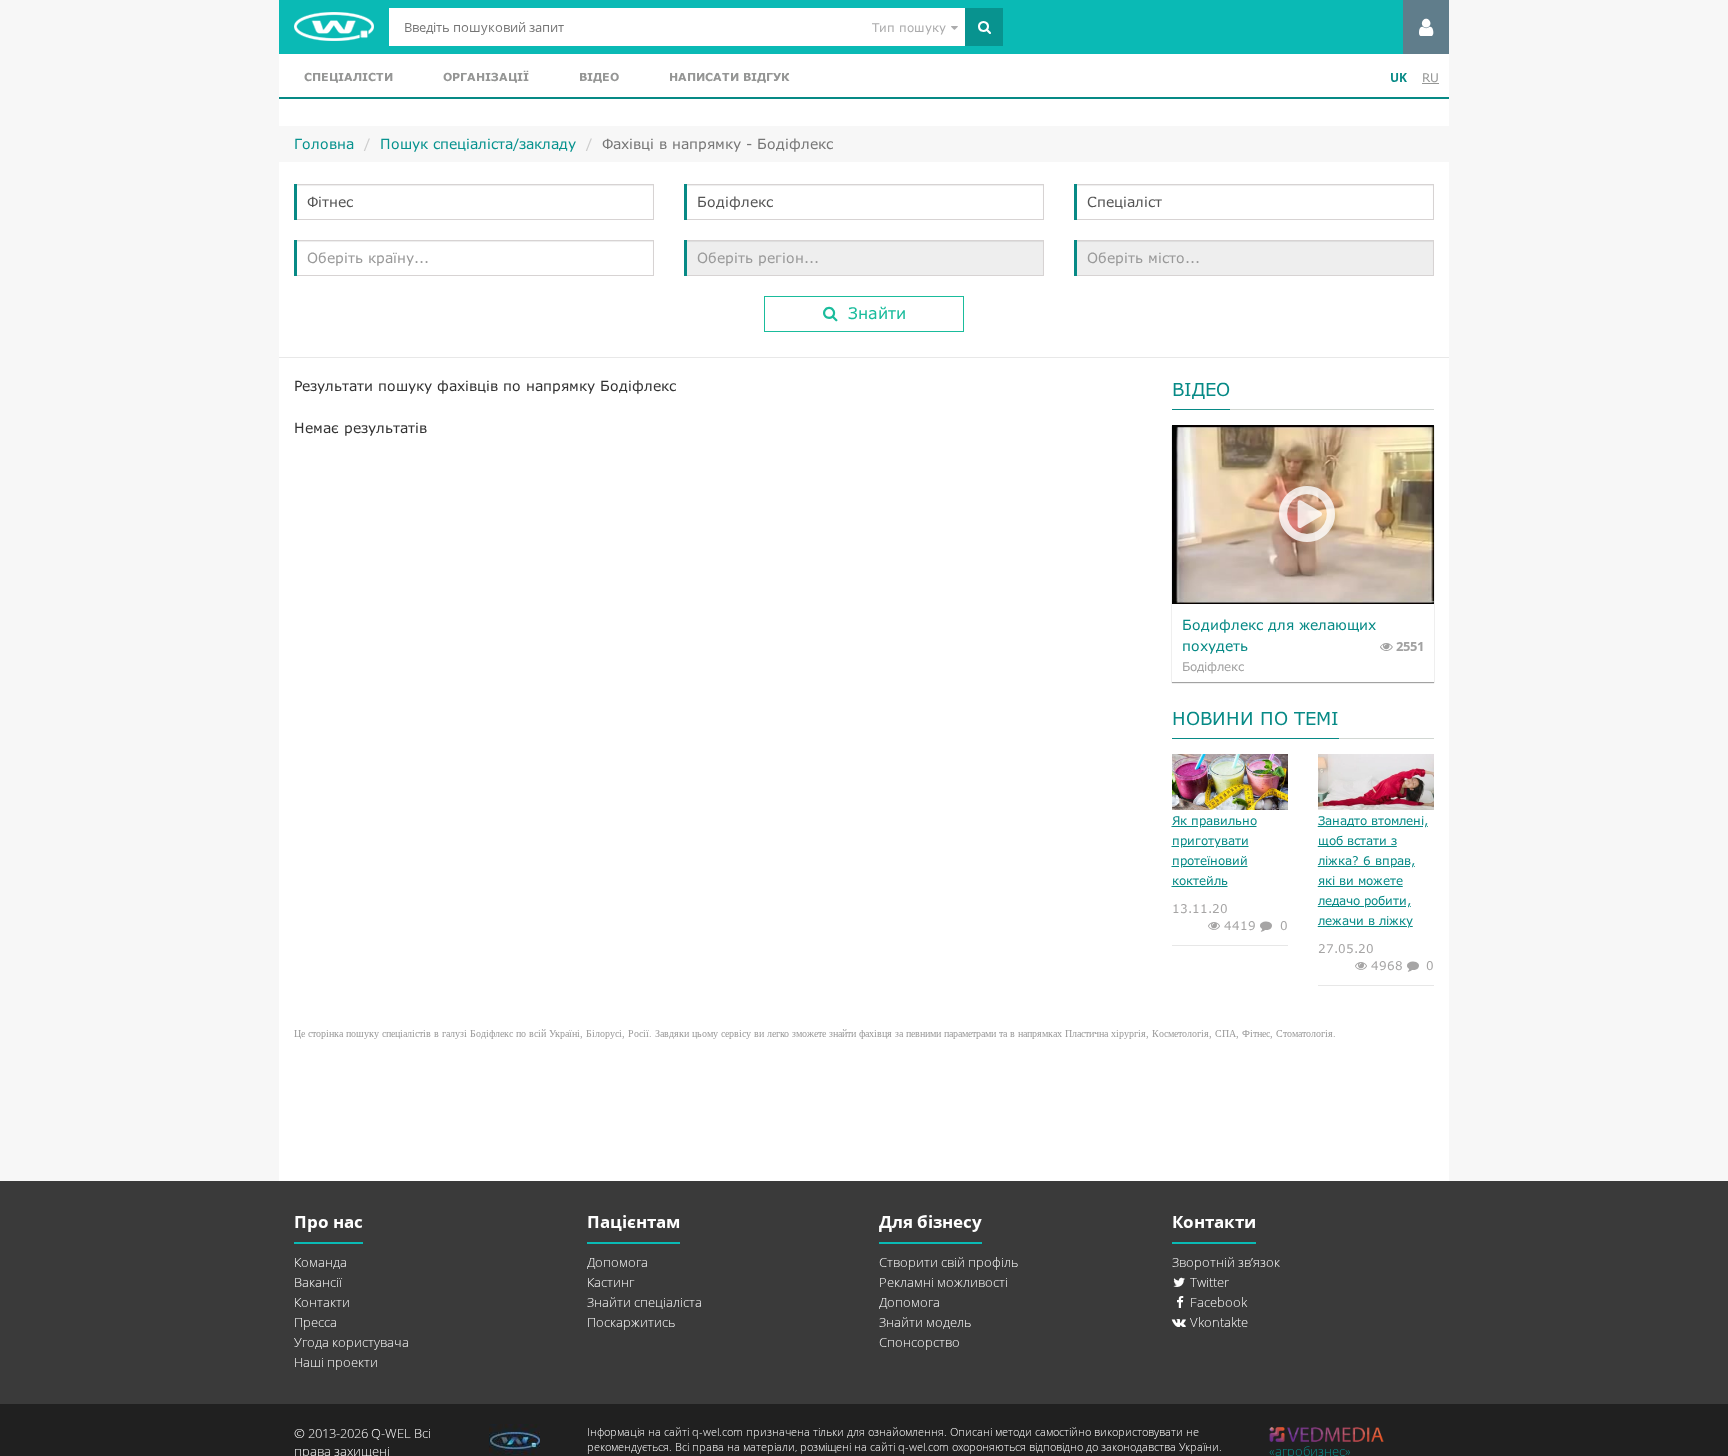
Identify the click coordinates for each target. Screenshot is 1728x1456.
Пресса (315, 1322)
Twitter (1208, 1282)
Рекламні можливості (943, 1282)
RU (1430, 77)
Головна (324, 143)
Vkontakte (1217, 1322)
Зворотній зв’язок (1226, 1262)
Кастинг (610, 1282)
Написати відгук (729, 76)
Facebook (1217, 1302)
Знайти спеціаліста (644, 1302)
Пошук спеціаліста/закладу (478, 143)
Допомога (617, 1262)
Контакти (322, 1302)
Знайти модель (925, 1322)
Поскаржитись (631, 1322)
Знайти (877, 312)
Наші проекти (336, 1362)
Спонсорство (919, 1342)
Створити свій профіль (948, 1262)
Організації (486, 76)
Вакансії (318, 1282)
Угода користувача (351, 1342)
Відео (599, 76)
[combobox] (474, 202)
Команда (320, 1262)
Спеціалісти (348, 76)
